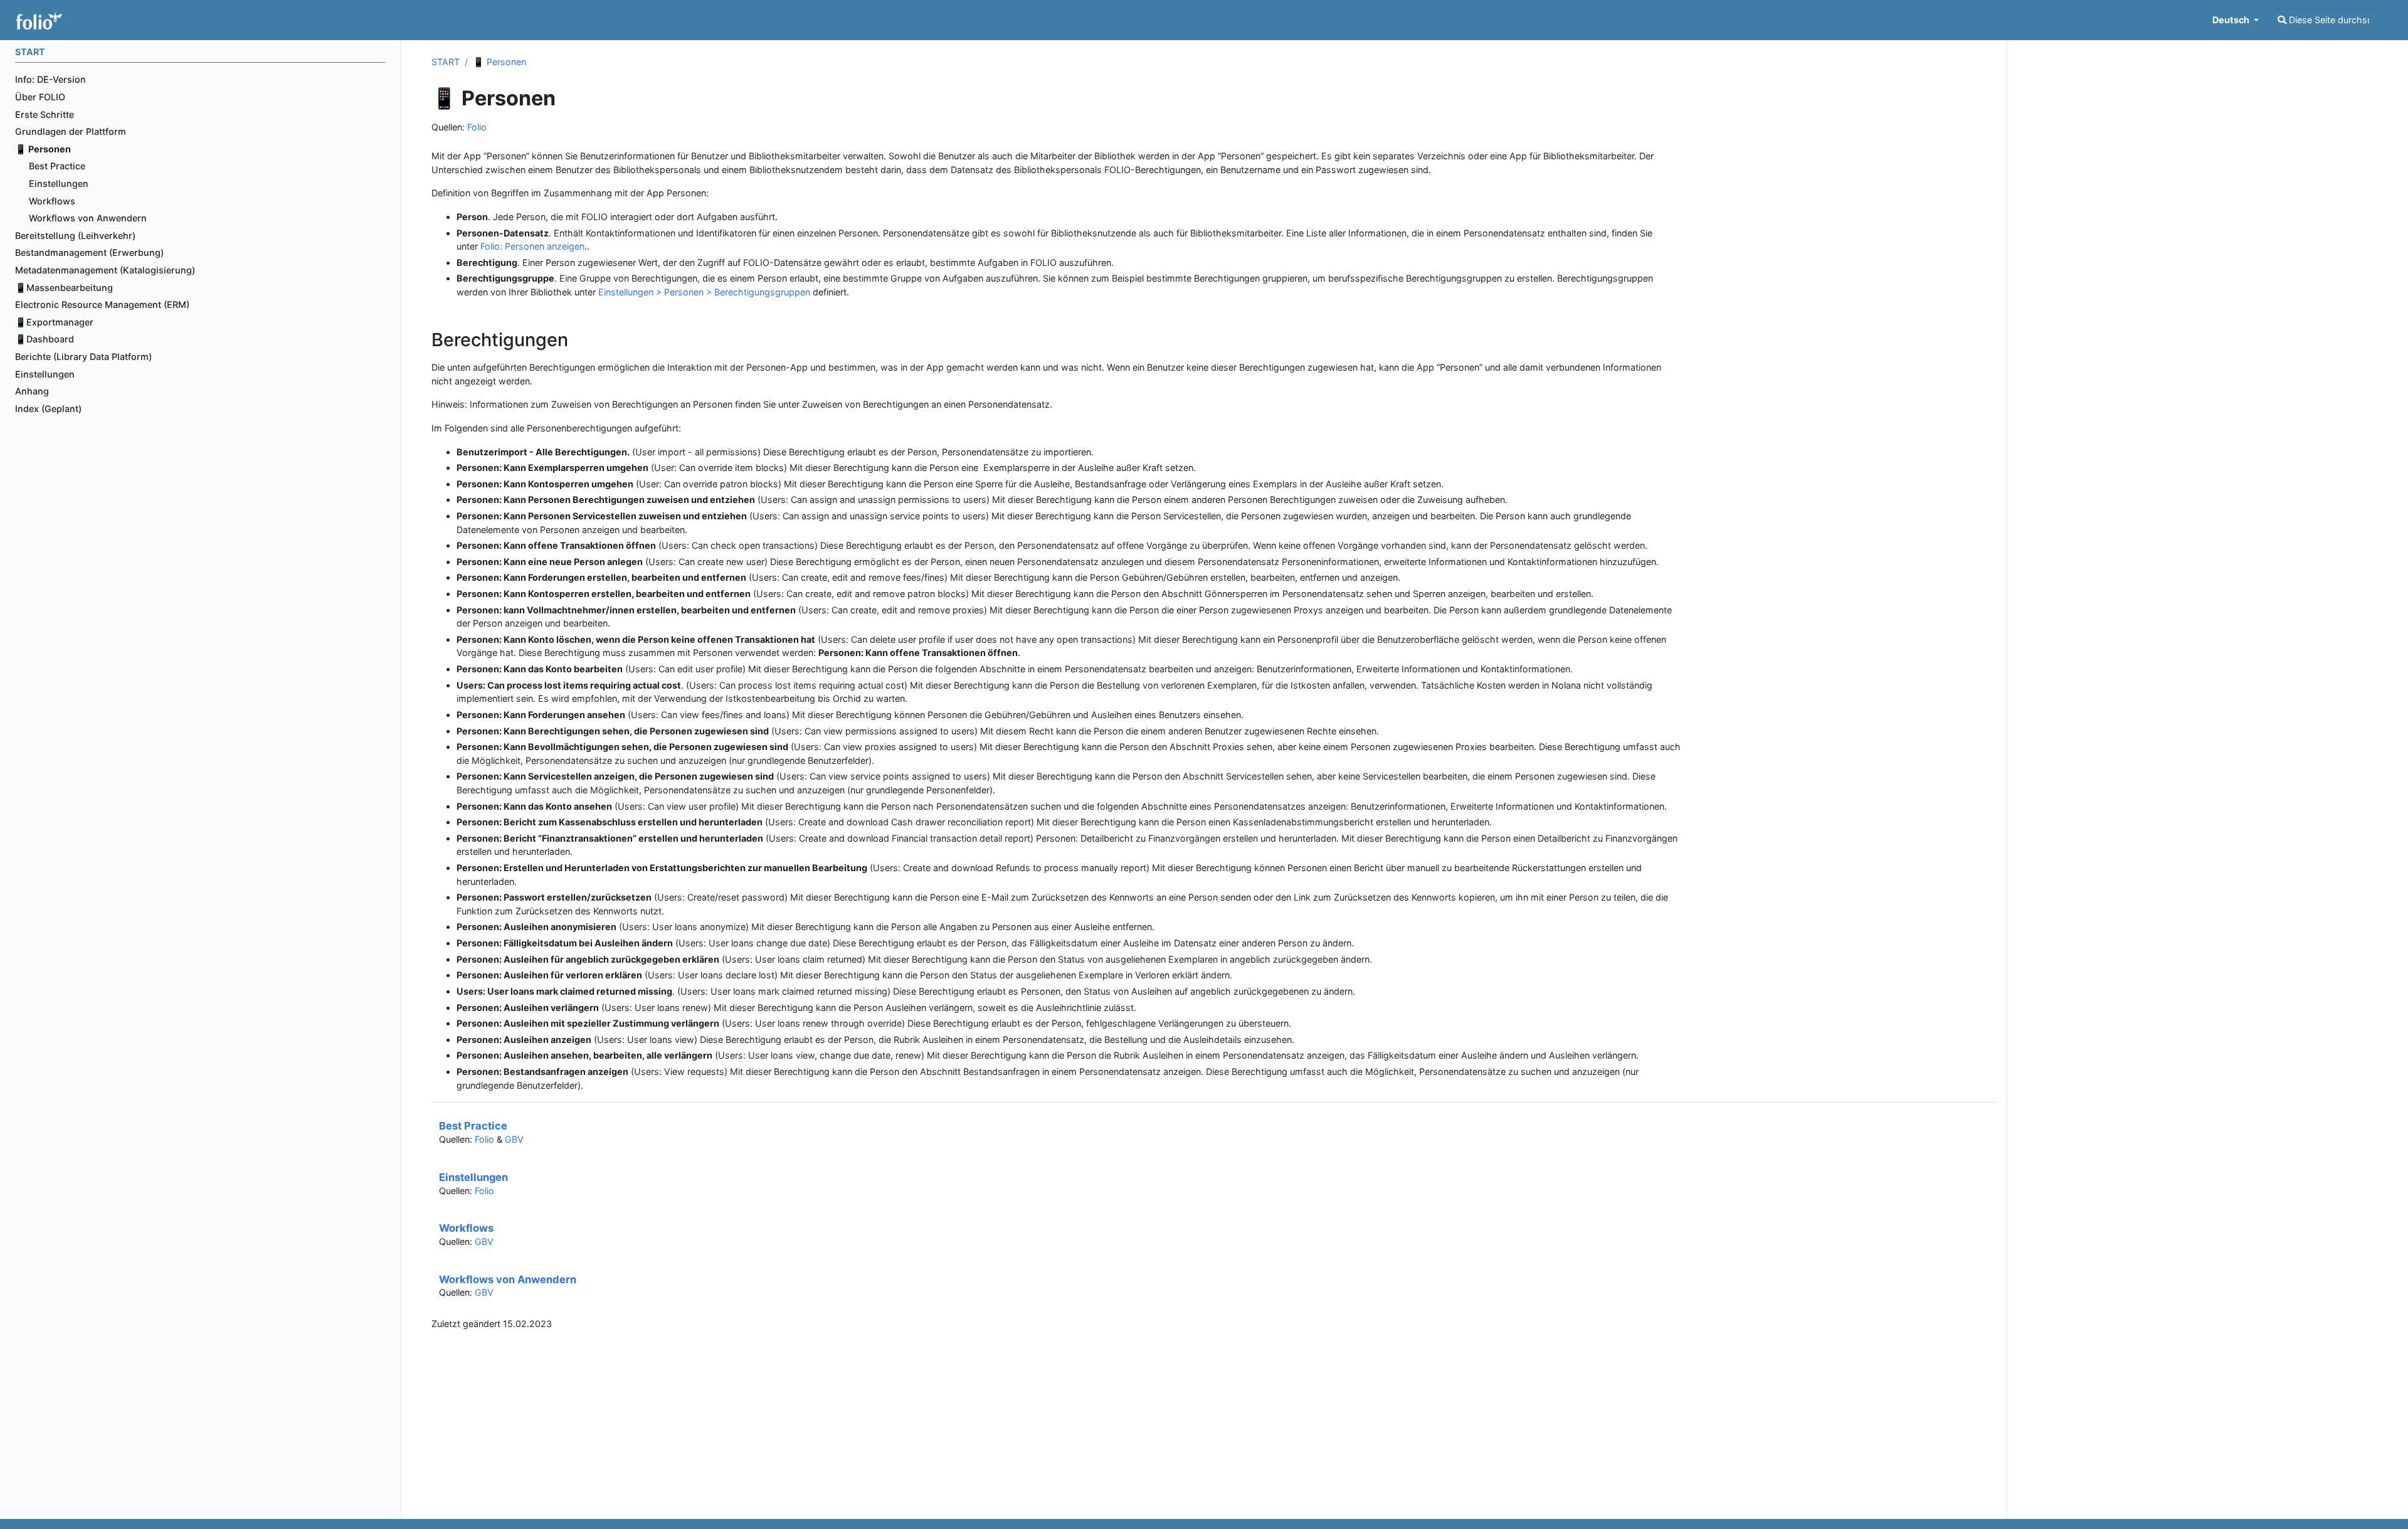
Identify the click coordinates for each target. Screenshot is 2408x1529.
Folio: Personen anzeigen (532, 246)
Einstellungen (473, 1177)
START (446, 62)
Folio (477, 127)
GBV (514, 1139)
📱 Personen (499, 62)
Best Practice (473, 1126)
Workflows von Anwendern (508, 1279)
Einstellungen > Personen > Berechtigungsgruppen (704, 292)
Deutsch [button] (2232, 20)
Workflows (466, 1228)
